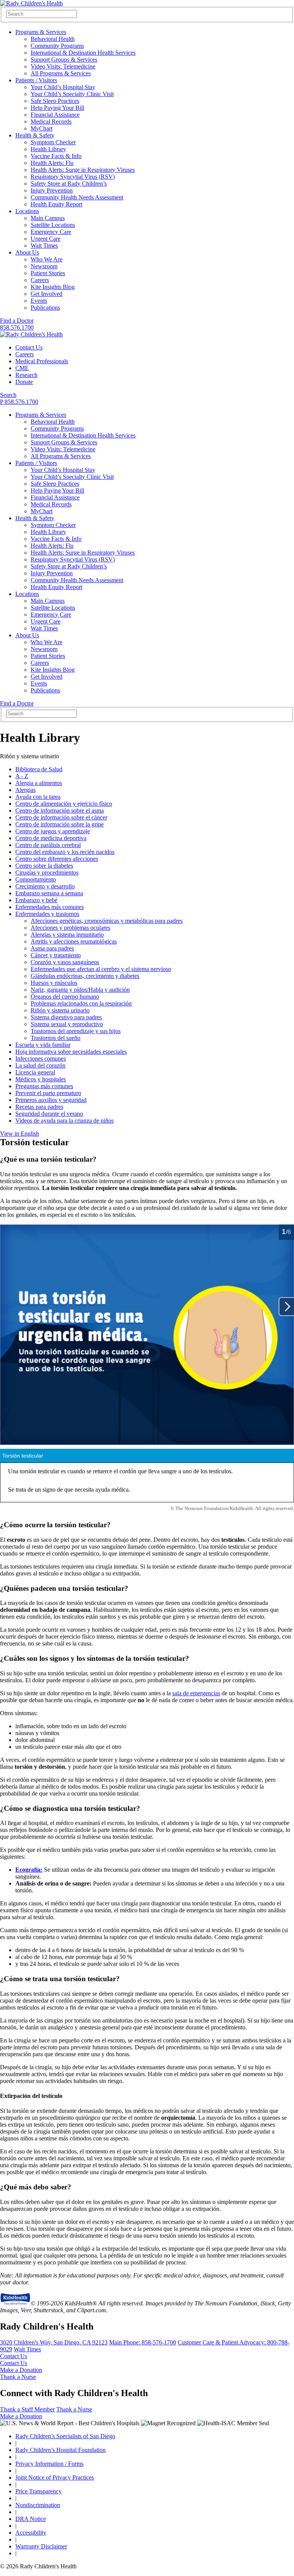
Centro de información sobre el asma (60, 811)
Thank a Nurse (18, 2377)
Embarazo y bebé (36, 900)
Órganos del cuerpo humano (65, 997)
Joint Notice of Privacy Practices (55, 2477)
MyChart (42, 128)
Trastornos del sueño (56, 1038)
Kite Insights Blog (53, 287)
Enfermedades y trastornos (47, 914)
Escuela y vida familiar (43, 1045)
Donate (24, 382)
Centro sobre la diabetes (44, 866)
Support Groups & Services (64, 60)
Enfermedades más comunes (50, 907)
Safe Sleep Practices (55, 101)
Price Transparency (38, 2491)
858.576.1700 (17, 327)
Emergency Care (51, 232)
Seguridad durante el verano (49, 1114)
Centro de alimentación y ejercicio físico (64, 804)
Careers (40, 280)
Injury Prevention (52, 190)
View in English (20, 1134)
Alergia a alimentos (39, 783)
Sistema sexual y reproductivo (67, 1024)
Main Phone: (143, 2342)
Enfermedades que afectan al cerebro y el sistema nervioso (101, 969)
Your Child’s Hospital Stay (63, 87)
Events (39, 301)
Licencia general (35, 1072)
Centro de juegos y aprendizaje (53, 831)
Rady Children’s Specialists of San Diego (65, 2436)
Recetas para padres (39, 1107)
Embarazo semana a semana (49, 893)
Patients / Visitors (36, 80)
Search (8, 395)
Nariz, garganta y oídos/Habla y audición (80, 990)
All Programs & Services (61, 73)
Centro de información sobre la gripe (60, 824)
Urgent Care (46, 239)
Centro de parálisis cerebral (48, 845)
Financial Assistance (55, 115)
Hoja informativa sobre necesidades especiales (71, 1052)
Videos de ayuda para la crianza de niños (65, 1121)
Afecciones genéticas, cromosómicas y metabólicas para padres (107, 921)
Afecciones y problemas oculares (70, 928)
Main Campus (48, 218)
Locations (27, 211)
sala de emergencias (196, 1693)
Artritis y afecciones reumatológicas (74, 941)
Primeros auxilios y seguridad (51, 1100)
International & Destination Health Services (83, 53)
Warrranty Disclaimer (41, 2546)
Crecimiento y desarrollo (45, 886)
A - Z (22, 776)
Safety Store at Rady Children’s (69, 184)
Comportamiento (36, 879)
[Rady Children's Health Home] (31, 3)
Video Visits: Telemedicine (63, 66)
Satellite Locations (53, 225)
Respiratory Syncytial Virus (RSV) (73, 177)
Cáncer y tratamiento (56, 955)
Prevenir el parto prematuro (48, 1093)
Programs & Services (41, 32)
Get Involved (47, 294)
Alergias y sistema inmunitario (67, 935)
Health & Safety (35, 135)
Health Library (48, 149)
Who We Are (47, 259)
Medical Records (51, 122)
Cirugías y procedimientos (47, 873)
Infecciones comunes (41, 1059)
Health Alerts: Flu (52, 163)
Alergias (25, 790)
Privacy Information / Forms (49, 2464)
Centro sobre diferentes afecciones (57, 859)
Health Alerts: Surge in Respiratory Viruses (83, 170)
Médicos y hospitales (41, 1079)
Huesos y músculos (54, 983)
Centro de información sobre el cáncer (61, 817)
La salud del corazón (40, 1065)
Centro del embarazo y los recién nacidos (65, 852)
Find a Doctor (17, 321)
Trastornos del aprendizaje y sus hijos (76, 1031)
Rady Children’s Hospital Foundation (60, 2450)
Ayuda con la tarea (38, 797)
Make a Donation (21, 2370)
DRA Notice (31, 2519)
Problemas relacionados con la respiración (81, 1003)
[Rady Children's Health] (31, 334)
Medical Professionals (42, 361)
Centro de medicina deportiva (51, 838)
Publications (45, 308)
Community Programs (57, 46)
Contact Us (29, 347)
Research (26, 375)
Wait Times (44, 246)
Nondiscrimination (38, 2505)
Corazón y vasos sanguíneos (65, 962)
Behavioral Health (53, 39)
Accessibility (31, 2533)
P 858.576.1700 (19, 402)
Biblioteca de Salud (39, 769)
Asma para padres (52, 948)
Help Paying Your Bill (57, 108)
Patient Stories (48, 273)
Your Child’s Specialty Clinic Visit (72, 94)
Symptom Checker (53, 142)
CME (22, 368)
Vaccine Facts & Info (56, 156)
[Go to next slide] (286, 1307)
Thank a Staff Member (27, 2409)
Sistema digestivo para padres (66, 1017)
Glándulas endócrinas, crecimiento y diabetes (85, 976)
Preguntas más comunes (44, 1086)
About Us (27, 252)
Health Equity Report (56, 204)
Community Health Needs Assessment (77, 197)
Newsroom (44, 266)
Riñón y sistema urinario (60, 1010)
